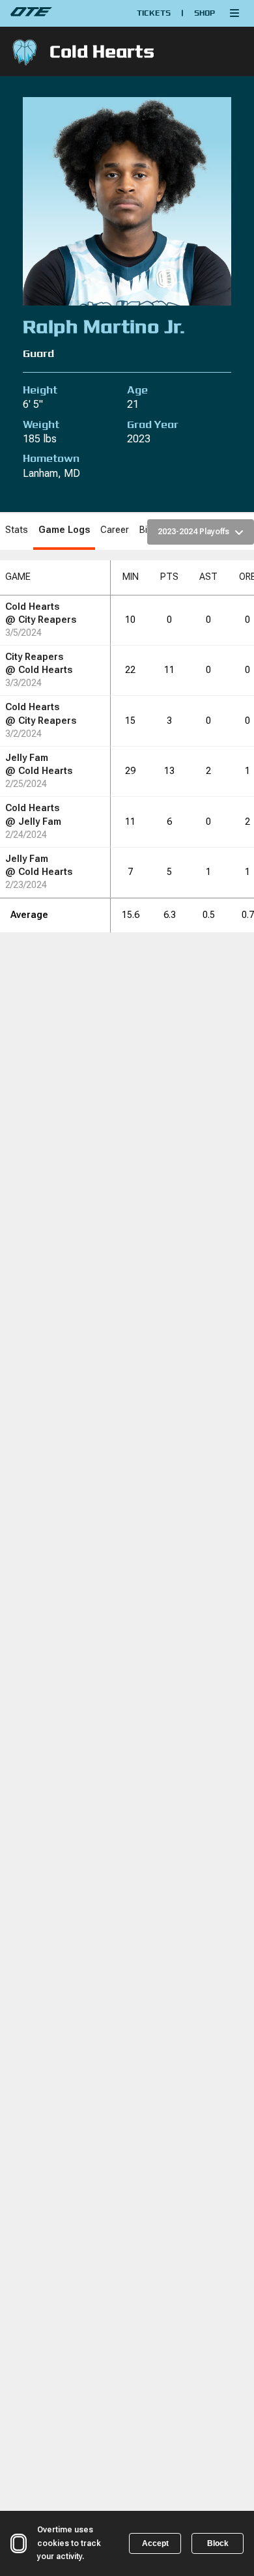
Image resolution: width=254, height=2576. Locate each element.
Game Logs (64, 530)
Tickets (154, 13)
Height (40, 390)
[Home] (59, 13)
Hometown (51, 458)
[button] (234, 13)
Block (218, 2543)
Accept (155, 2543)
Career (115, 530)
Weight (41, 424)
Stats (17, 530)
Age (137, 390)
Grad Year (153, 424)
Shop (205, 13)
